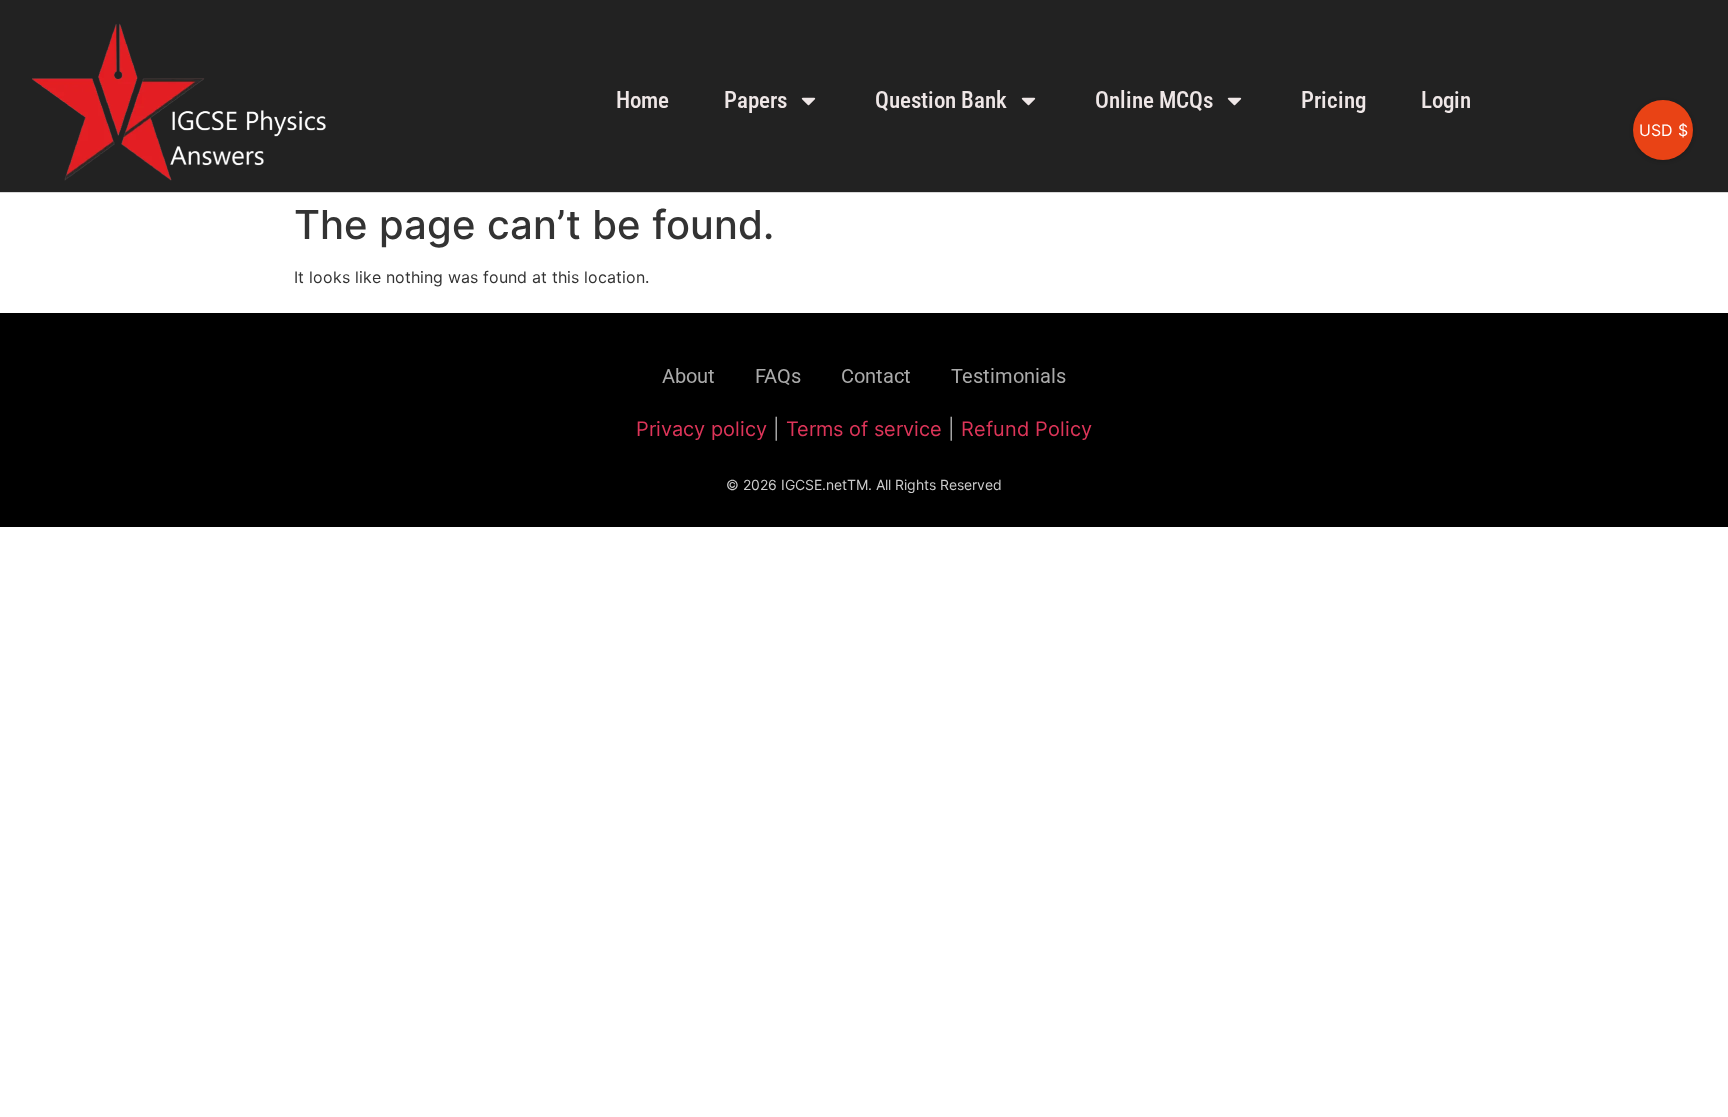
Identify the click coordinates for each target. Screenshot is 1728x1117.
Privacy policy (701, 429)
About (688, 376)
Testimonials (1008, 376)
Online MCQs (1154, 100)
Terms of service (864, 429)
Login (1446, 100)
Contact (876, 376)
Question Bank (941, 100)
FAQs (778, 376)
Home (642, 100)
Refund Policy (1026, 429)
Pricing (1333, 100)
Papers (755, 100)
